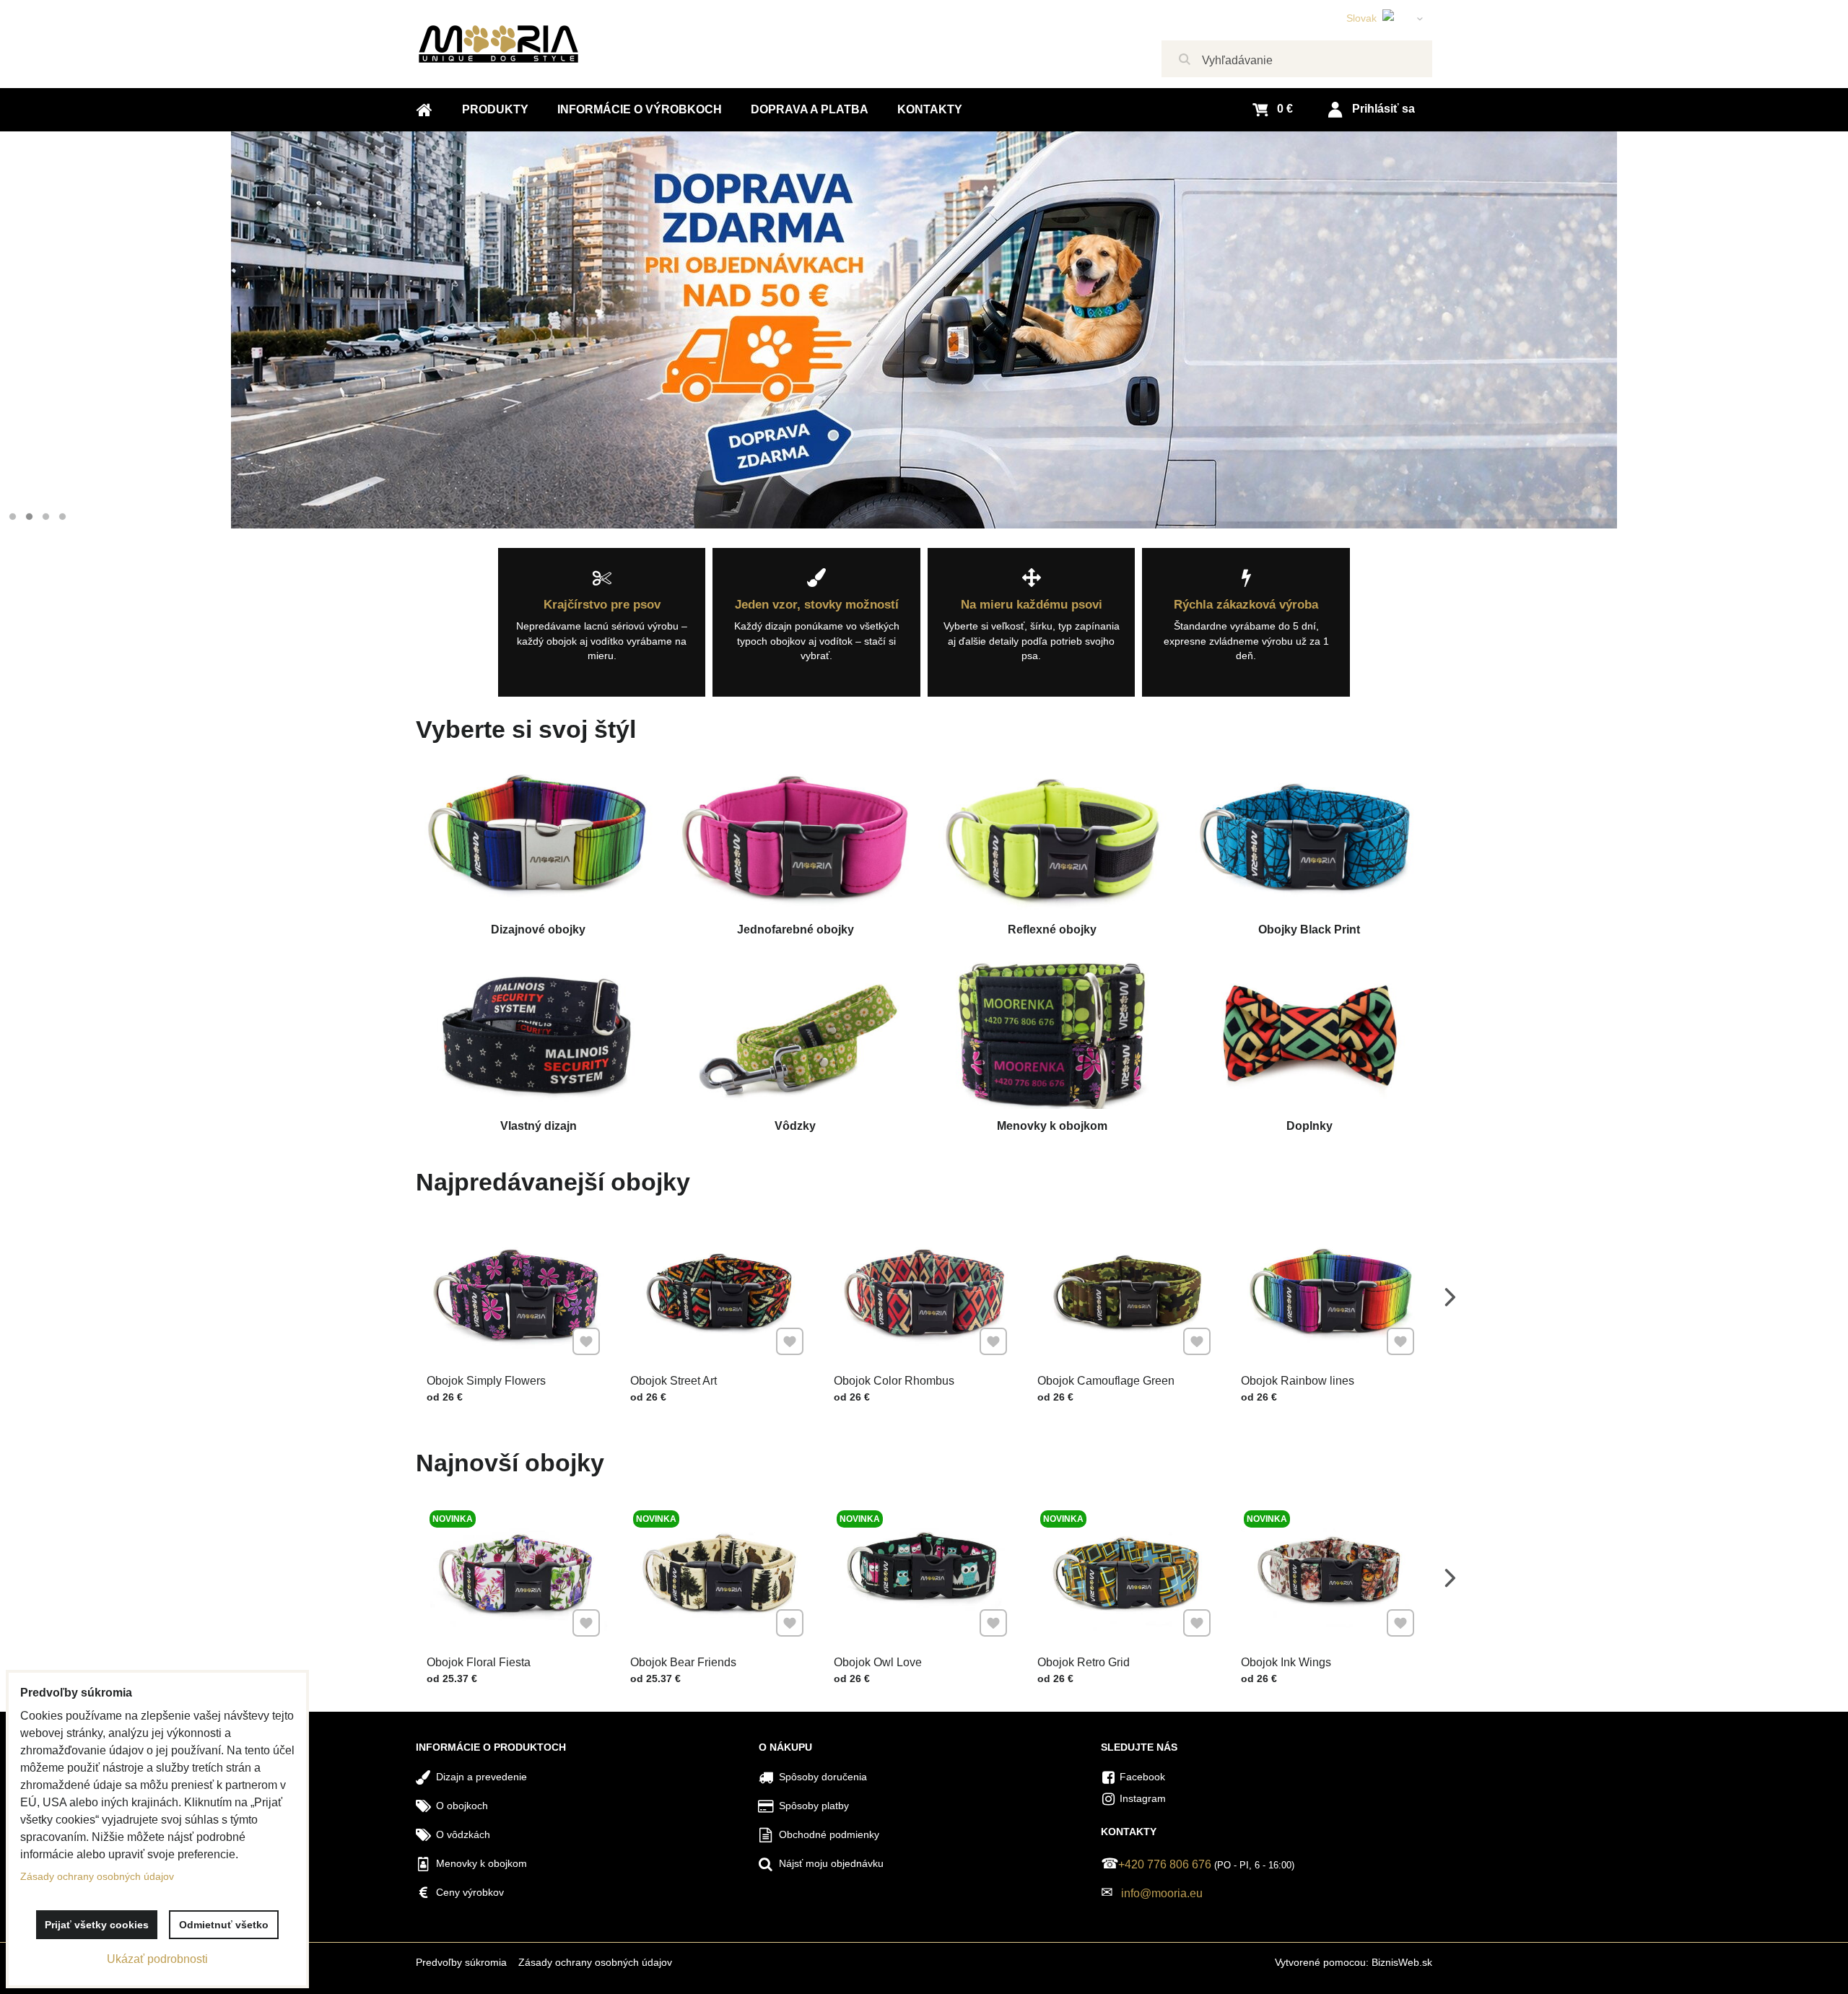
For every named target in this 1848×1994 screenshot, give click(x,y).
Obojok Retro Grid (1084, 1662)
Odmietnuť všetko (224, 1925)
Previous (398, 1297)
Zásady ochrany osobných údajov (595, 1962)
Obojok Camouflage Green (1106, 1381)
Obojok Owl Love (878, 1662)
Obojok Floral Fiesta (479, 1662)
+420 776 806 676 (1165, 1864)
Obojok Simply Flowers (486, 1381)
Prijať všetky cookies (97, 1925)
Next (1450, 1297)
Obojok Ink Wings (1286, 1662)
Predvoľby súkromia (461, 1962)
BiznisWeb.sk (1402, 1962)
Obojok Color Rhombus (894, 1381)
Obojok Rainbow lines (1298, 1381)
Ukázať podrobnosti (157, 1959)
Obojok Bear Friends (683, 1662)
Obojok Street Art (674, 1381)
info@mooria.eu (1162, 1893)
